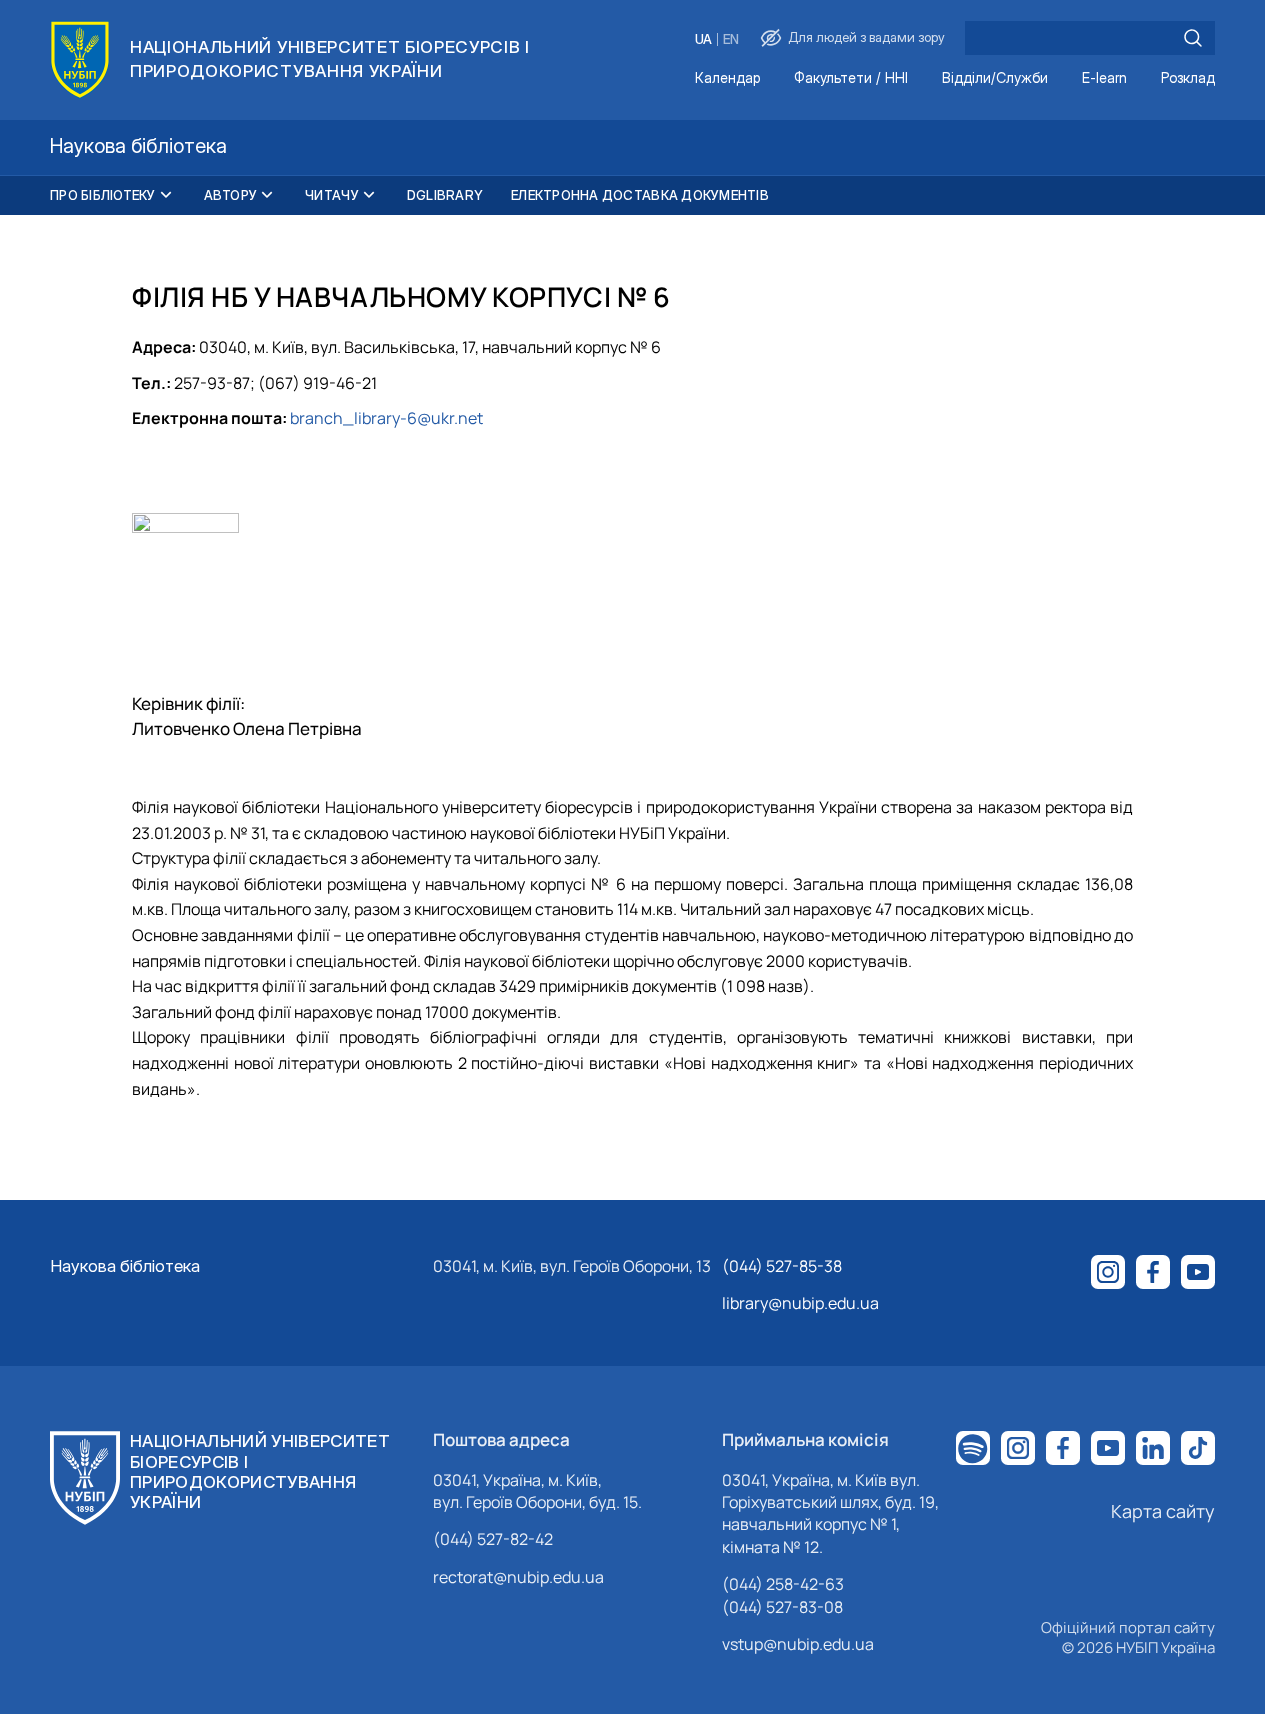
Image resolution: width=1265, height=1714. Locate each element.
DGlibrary (445, 195)
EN (731, 39)
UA (703, 39)
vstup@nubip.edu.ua (798, 1644)
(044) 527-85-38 (782, 1266)
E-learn (1104, 78)
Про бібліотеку (103, 195)
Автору (231, 195)
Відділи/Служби (995, 78)
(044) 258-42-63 (783, 1584)
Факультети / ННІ (851, 78)
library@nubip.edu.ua (800, 1303)
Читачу (332, 195)
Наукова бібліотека (125, 1266)
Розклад (1188, 78)
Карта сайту (1163, 1511)
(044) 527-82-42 (493, 1539)
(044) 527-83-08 (782, 1607)
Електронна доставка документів (640, 195)
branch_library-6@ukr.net (386, 418)
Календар (727, 78)
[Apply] (1193, 38)
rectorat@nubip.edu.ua (518, 1577)
